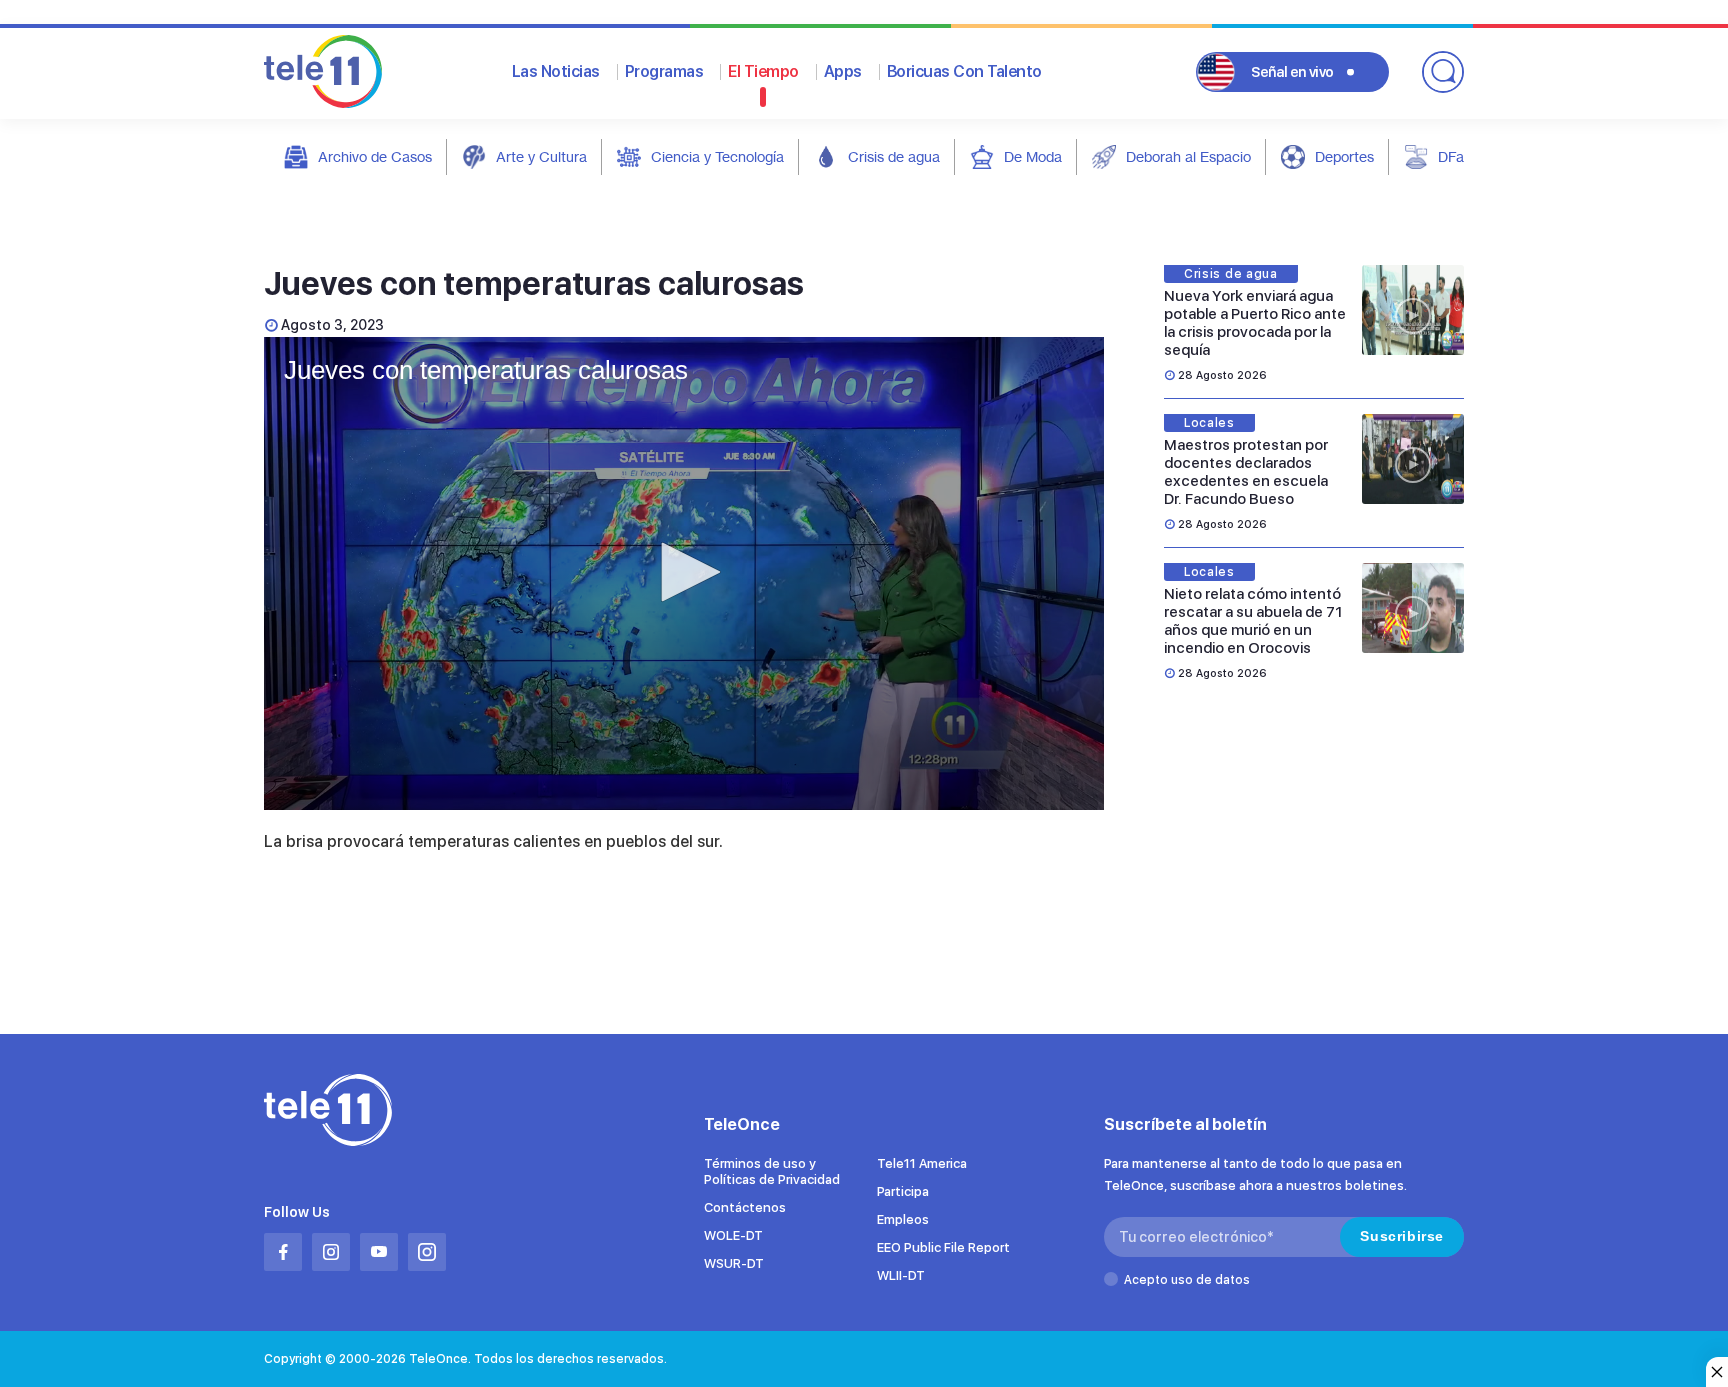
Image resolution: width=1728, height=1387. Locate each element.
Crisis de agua (894, 156)
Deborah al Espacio (1188, 156)
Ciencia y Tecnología (717, 156)
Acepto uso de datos (1187, 1280)
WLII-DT (901, 1275)
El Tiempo (763, 71)
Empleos (903, 1219)
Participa (903, 1191)
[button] (684, 572)
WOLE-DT (733, 1235)
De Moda (1033, 156)
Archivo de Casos (375, 156)
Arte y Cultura (541, 156)
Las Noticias (556, 71)
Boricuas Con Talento (964, 71)
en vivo (1292, 72)
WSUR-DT (734, 1263)
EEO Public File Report (943, 1247)
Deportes (1344, 156)
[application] (684, 573)
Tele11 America (922, 1163)
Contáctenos (745, 1207)
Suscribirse (1402, 1236)
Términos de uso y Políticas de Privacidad (772, 1171)
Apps (843, 71)
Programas (664, 71)
